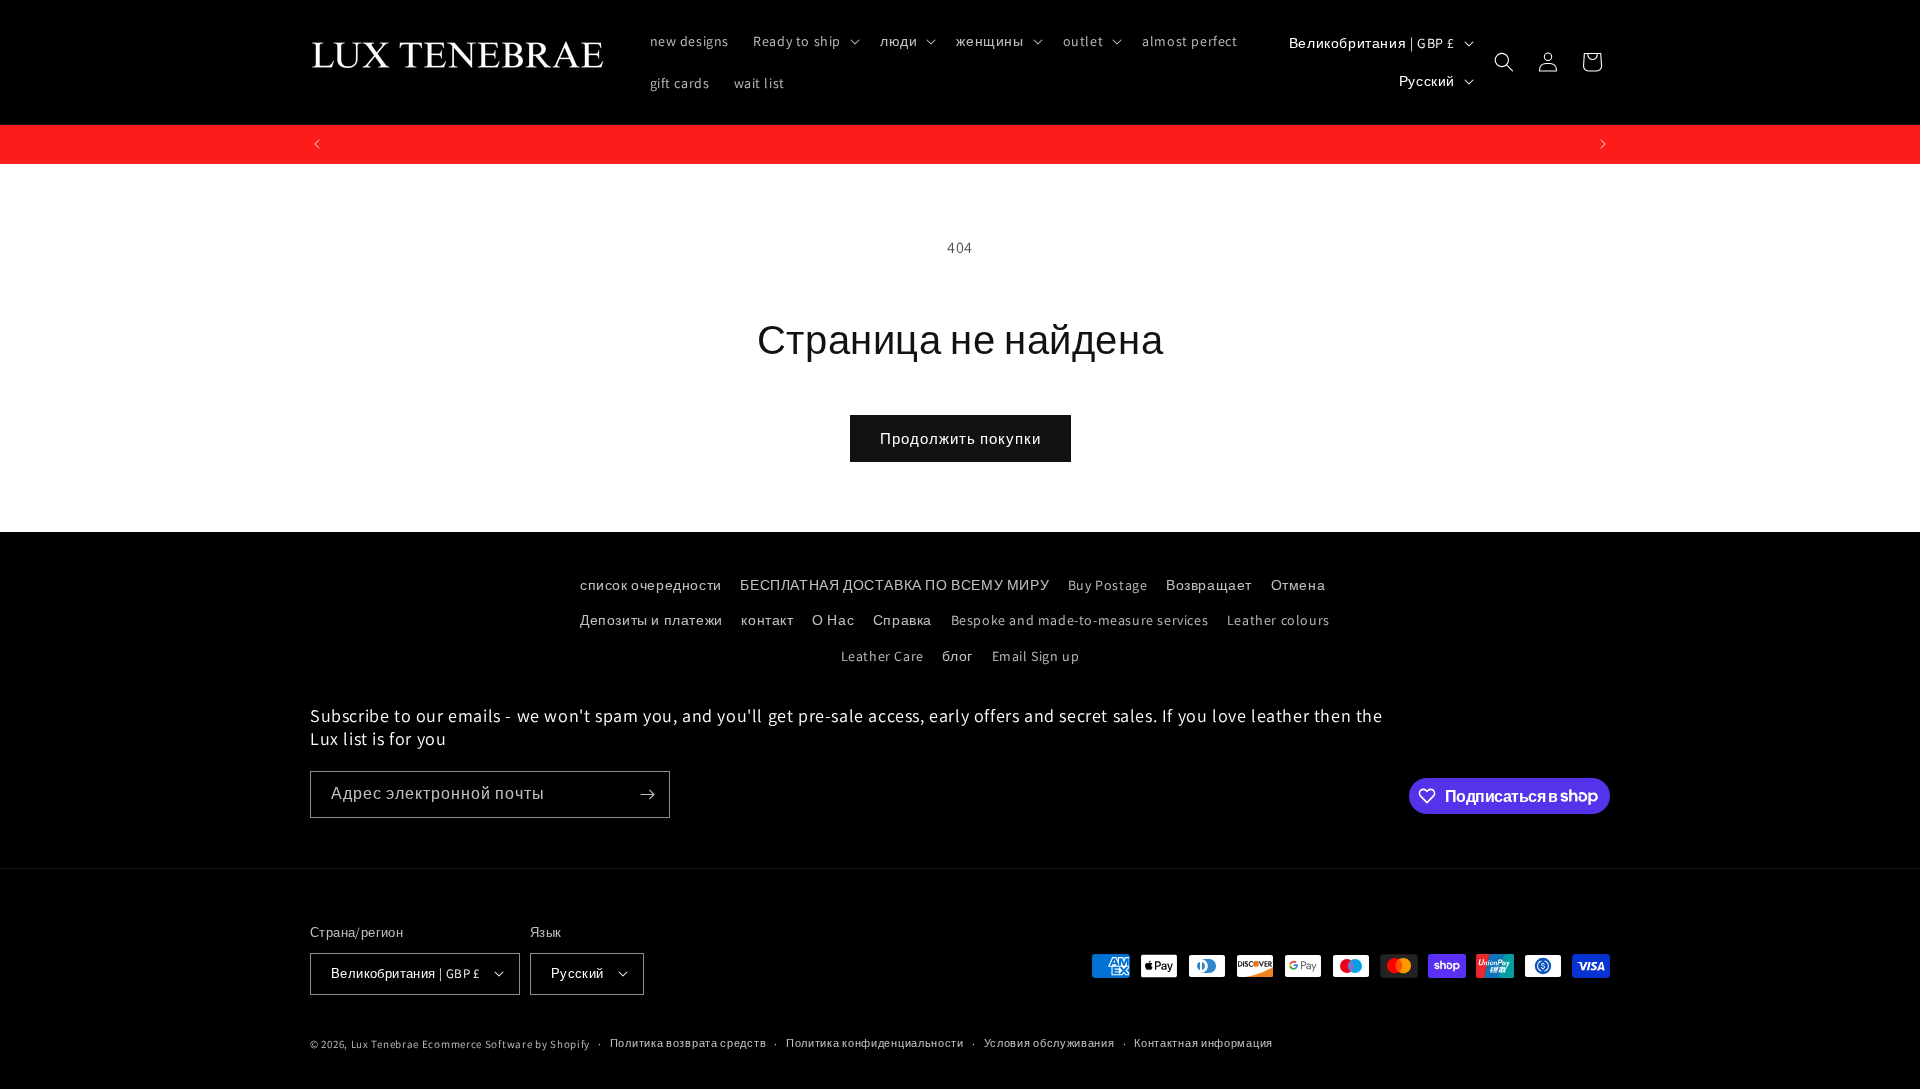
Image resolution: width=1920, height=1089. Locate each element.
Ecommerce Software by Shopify (506, 1043)
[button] (804, 41)
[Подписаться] (647, 794)
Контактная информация (1203, 1043)
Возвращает (1209, 585)
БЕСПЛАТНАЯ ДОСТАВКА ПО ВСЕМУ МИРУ (894, 585)
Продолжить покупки (960, 438)
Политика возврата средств (688, 1043)
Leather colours (1278, 620)
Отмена (1298, 585)
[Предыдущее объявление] (317, 144)
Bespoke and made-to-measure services (1080, 620)
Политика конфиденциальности (875, 1043)
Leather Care (882, 656)
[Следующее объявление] (1603, 144)
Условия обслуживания (1049, 1043)
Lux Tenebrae (385, 1043)
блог (957, 656)
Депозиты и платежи (651, 620)
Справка (902, 620)
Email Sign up (1036, 656)
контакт (767, 620)
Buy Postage (1108, 585)
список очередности (651, 585)
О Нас (833, 620)
